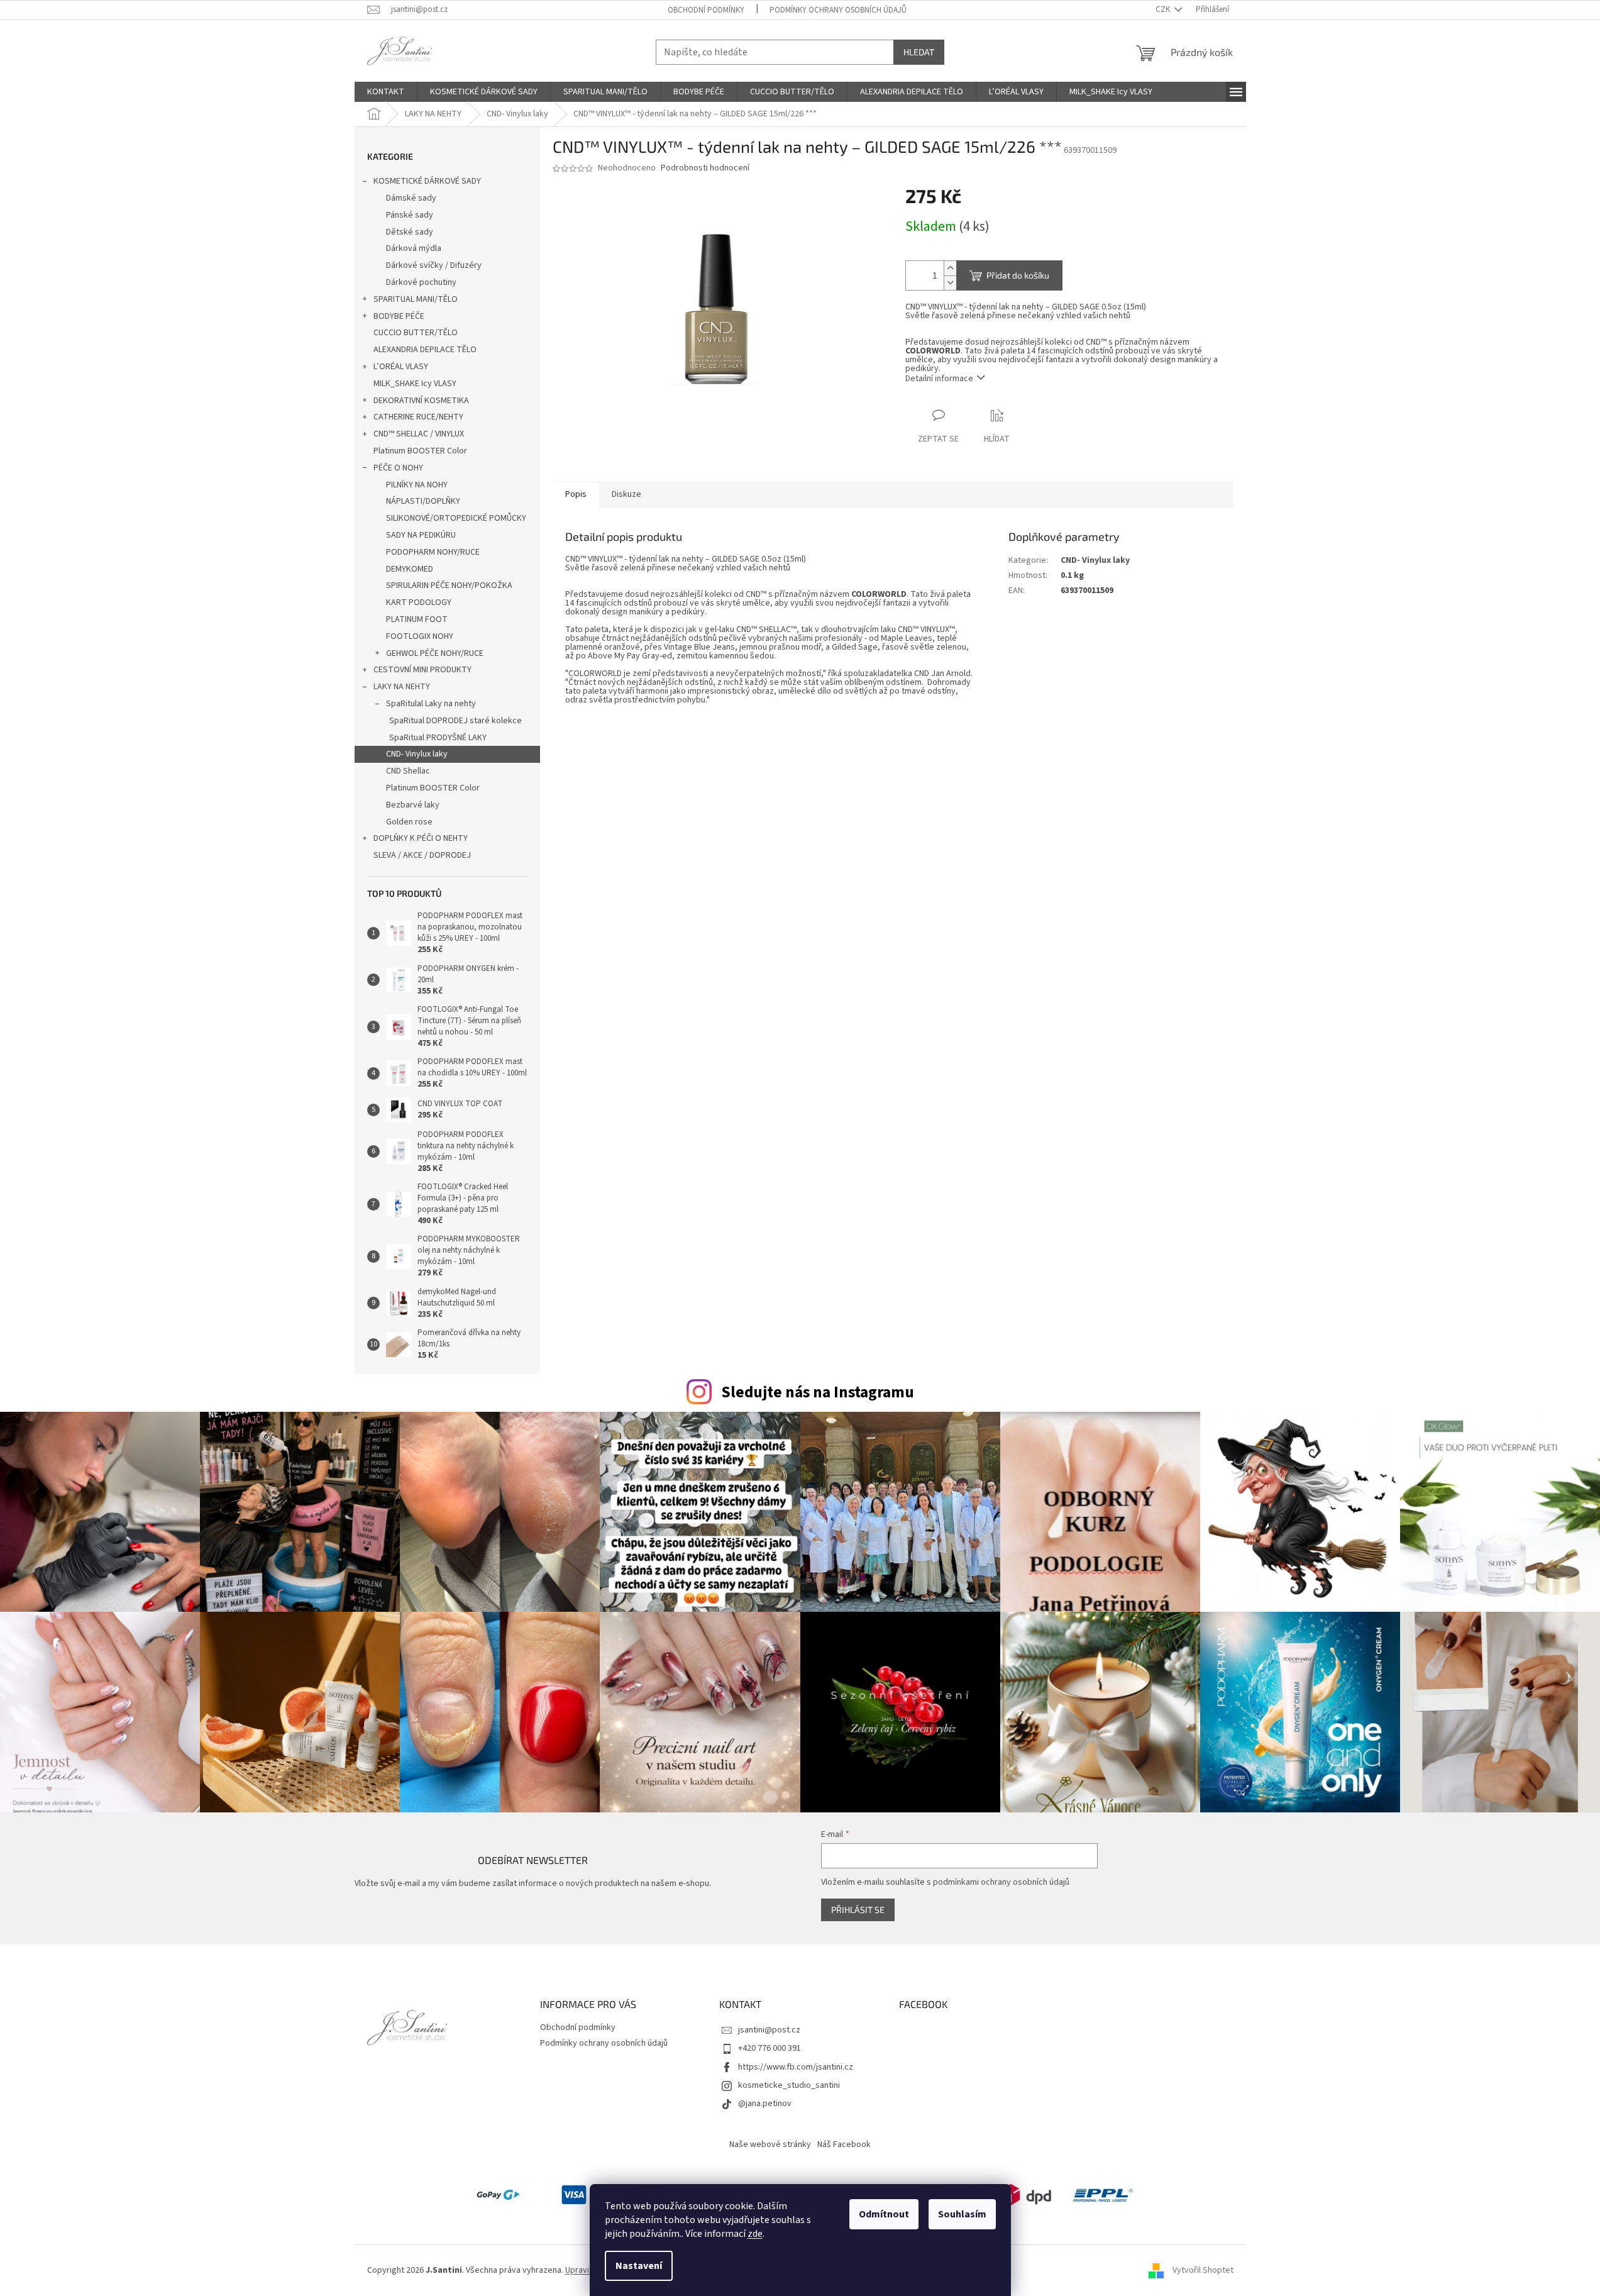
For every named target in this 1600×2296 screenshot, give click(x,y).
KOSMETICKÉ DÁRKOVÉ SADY (427, 181)
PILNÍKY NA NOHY (417, 485)
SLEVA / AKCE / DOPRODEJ (422, 855)
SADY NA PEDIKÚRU (421, 535)
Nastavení (639, 2266)
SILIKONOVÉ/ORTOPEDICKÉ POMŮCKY (456, 518)
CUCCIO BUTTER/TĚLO (416, 333)
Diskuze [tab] (626, 494)
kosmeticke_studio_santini (789, 2085)
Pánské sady (410, 215)
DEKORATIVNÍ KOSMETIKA (421, 401)
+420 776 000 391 (770, 2048)
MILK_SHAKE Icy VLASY (415, 384)
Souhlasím (962, 2214)
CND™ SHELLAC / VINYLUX (419, 434)
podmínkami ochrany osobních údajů (1001, 1882)
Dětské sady (410, 232)
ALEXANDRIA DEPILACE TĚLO (425, 350)
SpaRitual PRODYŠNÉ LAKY (438, 738)
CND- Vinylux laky (417, 754)
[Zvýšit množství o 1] (950, 268)
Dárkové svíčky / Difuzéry (434, 265)
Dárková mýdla (414, 248)
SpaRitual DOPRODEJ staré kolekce (455, 721)
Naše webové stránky (770, 2144)
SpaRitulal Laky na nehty (431, 704)
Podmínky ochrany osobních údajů (838, 10)
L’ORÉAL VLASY (401, 367)
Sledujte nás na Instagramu (818, 1392)
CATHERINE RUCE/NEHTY (418, 417)
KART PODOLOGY (419, 602)
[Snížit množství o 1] (950, 283)
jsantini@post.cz (769, 2030)
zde (755, 2234)
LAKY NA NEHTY (402, 687)
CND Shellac (408, 771)
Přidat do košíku (1018, 275)
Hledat (919, 52)
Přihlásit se (858, 1910)
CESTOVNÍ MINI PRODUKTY (422, 670)
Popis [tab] (576, 494)
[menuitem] (386, 92)
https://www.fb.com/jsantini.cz (796, 2067)
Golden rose (409, 822)
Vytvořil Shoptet (1203, 2270)
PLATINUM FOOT (417, 619)
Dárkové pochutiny (421, 282)
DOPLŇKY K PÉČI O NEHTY (421, 838)
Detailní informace (939, 379)
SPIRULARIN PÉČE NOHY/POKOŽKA (449, 585)
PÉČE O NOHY (398, 468)
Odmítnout (884, 2214)
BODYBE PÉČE (399, 316)
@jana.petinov (765, 2104)
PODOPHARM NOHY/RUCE (433, 552)
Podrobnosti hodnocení (705, 168)
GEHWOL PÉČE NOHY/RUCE (435, 653)
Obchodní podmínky (706, 10)
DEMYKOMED (410, 569)
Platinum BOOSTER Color (420, 451)
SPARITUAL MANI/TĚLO (416, 299)
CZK (1164, 9)
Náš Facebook (844, 2144)
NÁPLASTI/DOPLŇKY (423, 501)
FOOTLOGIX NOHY (420, 636)
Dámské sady (411, 198)
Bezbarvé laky (413, 805)
